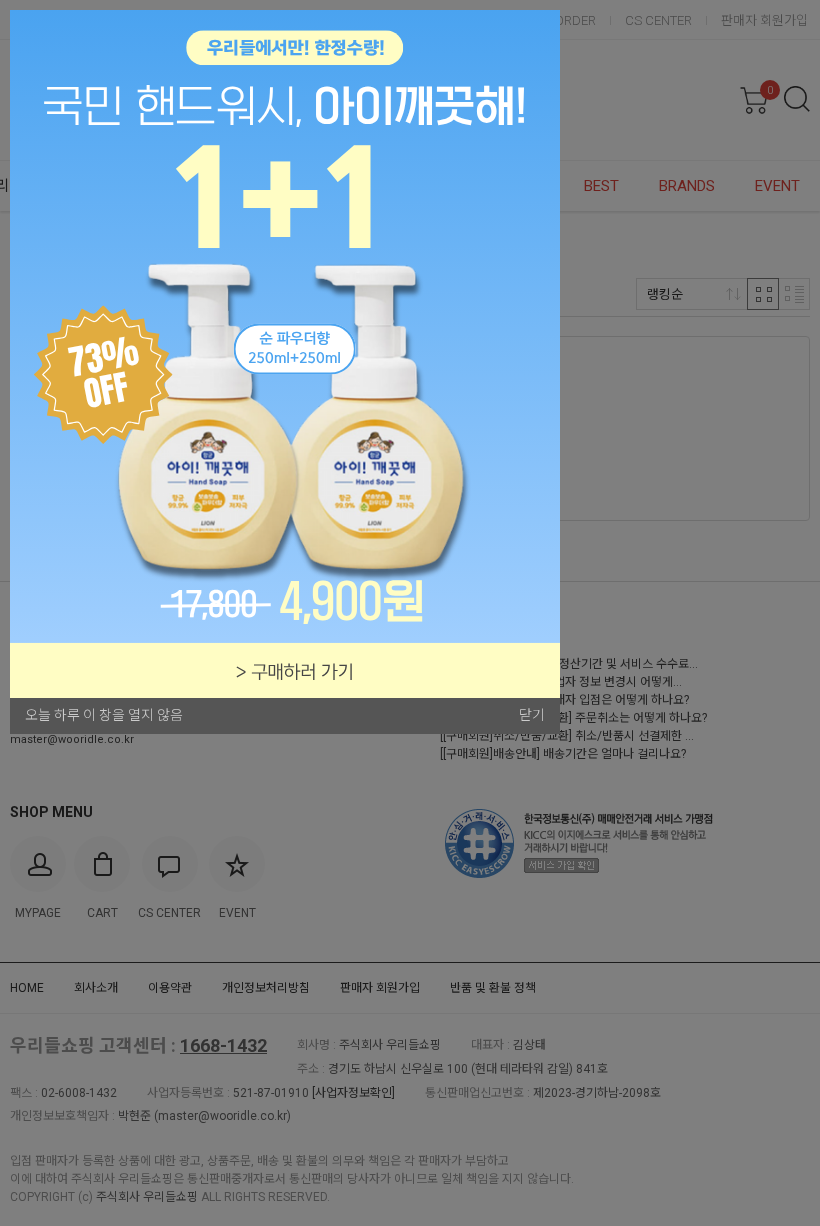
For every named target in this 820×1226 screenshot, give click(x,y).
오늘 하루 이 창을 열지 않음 (104, 715)
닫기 (532, 715)
